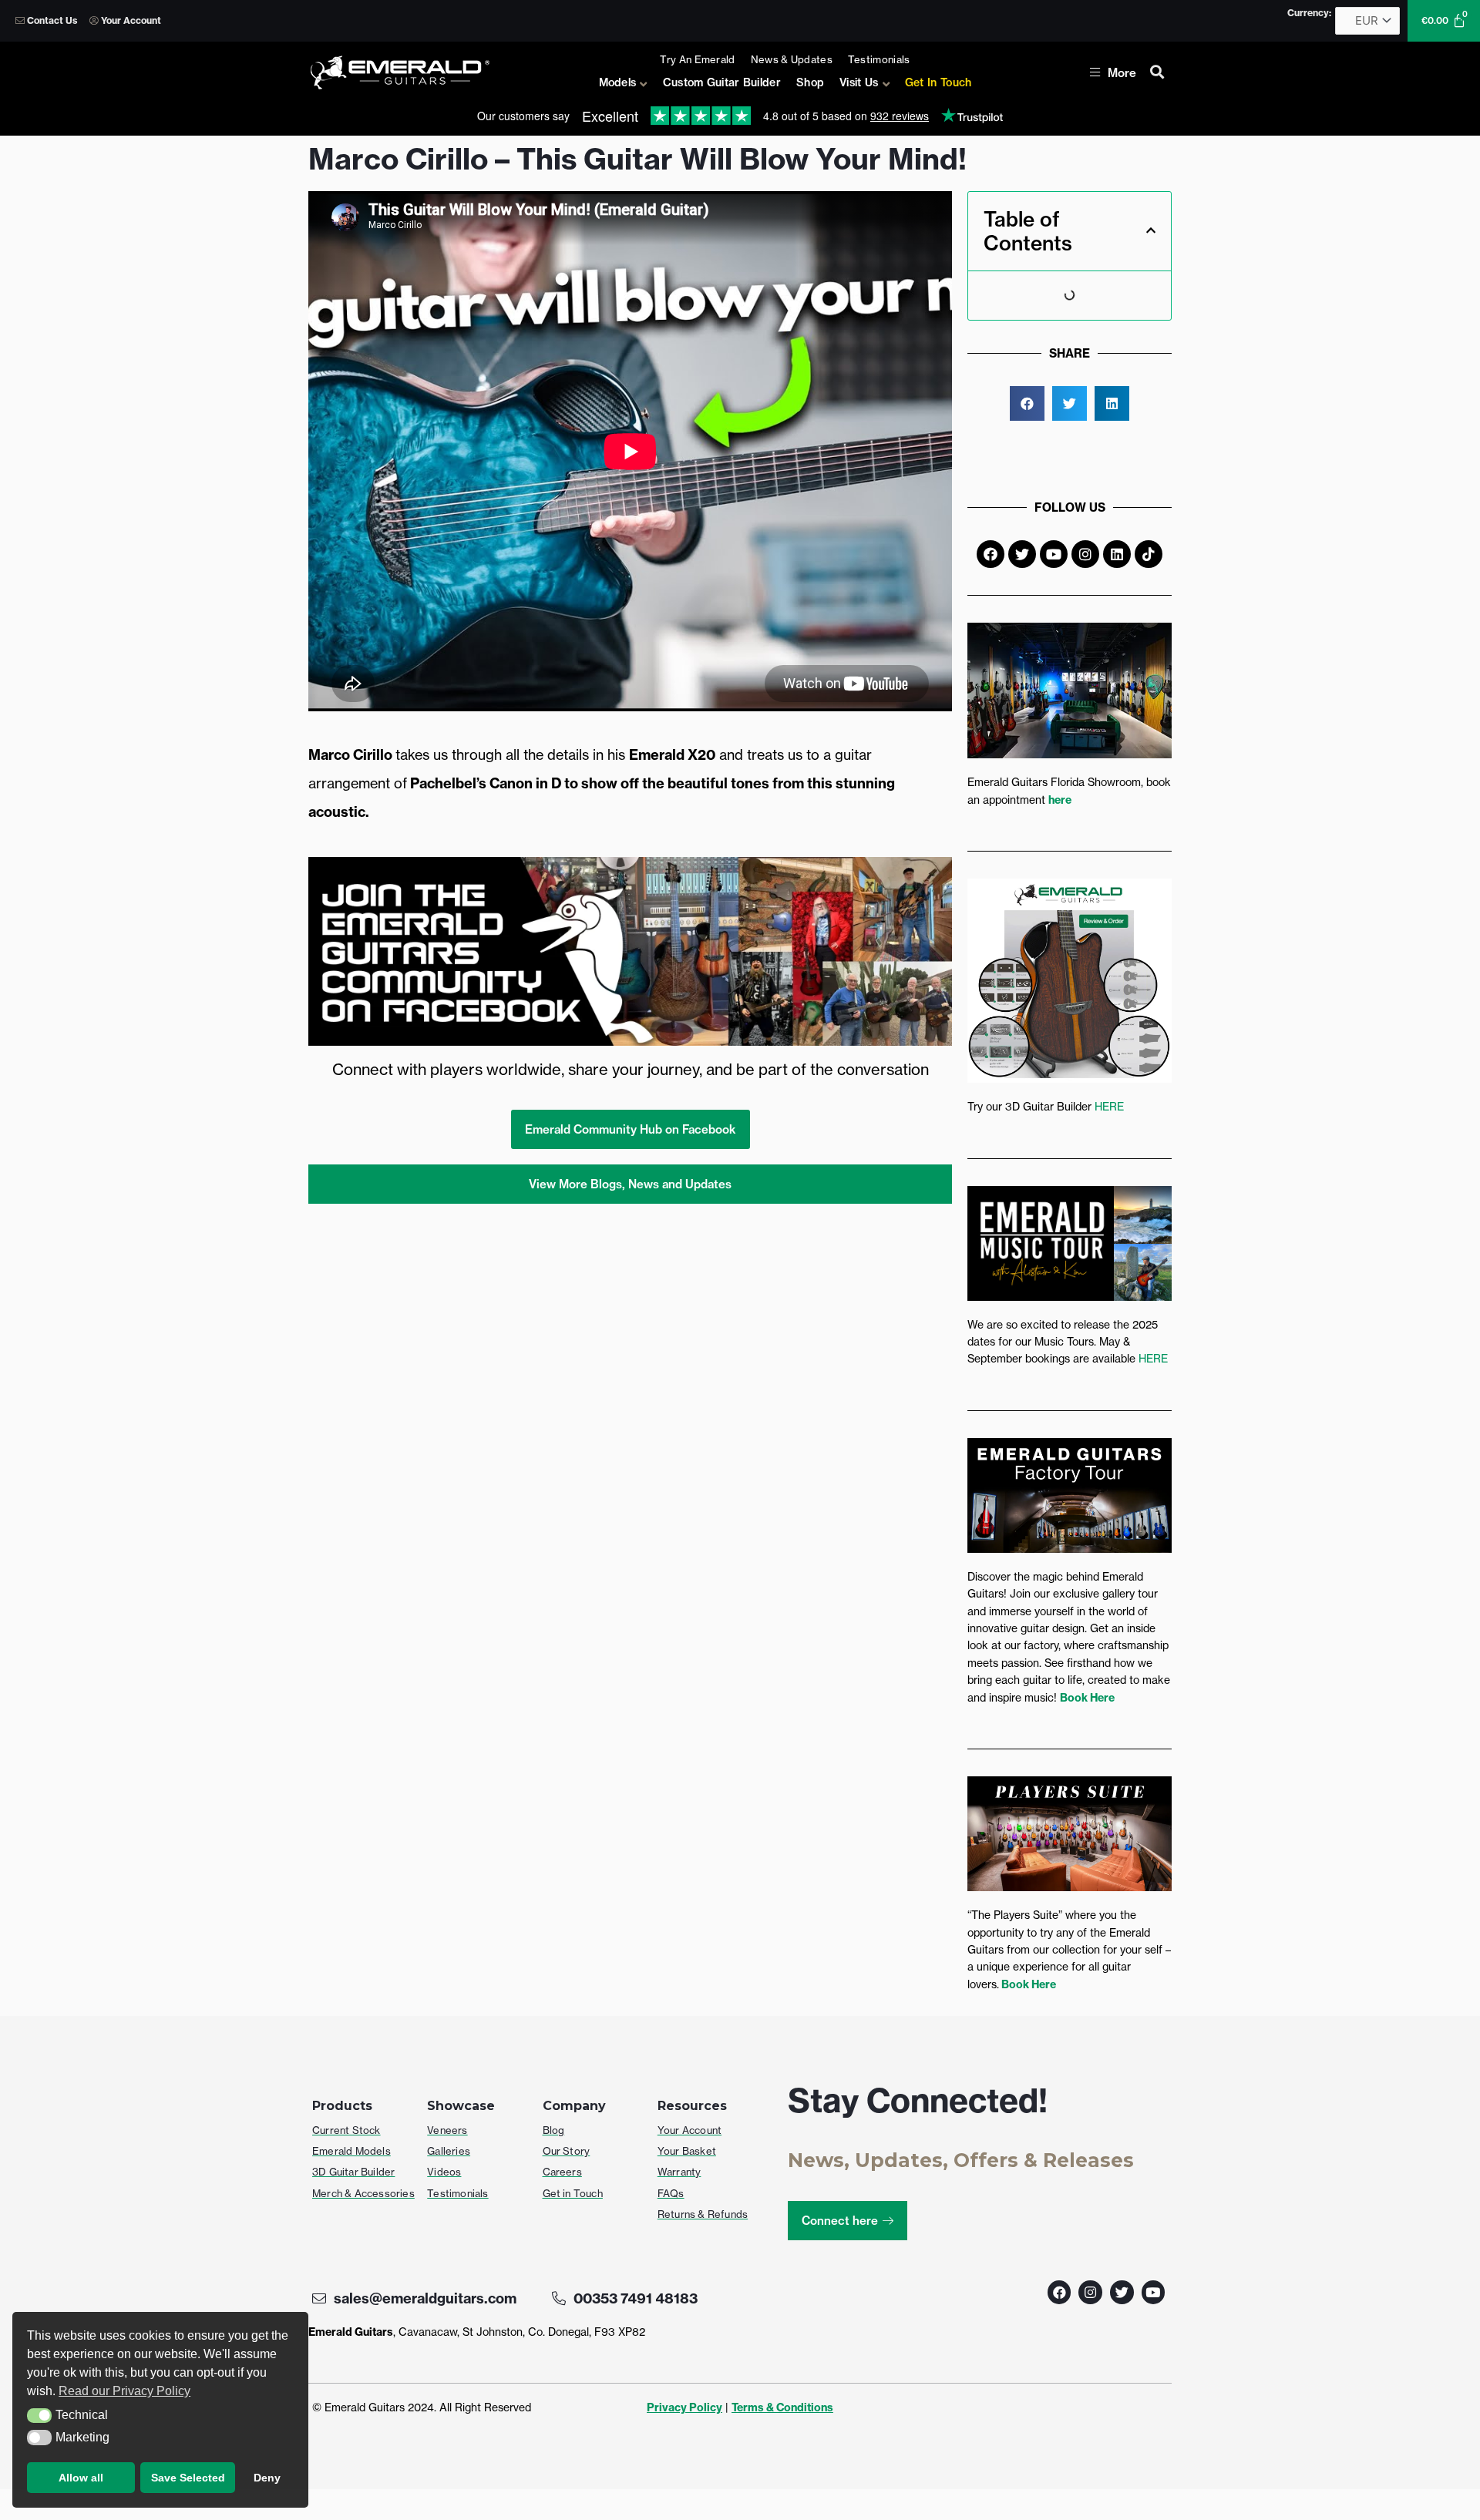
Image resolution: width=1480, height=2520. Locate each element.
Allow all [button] (81, 2478)
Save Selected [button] (188, 2478)
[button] (39, 2416)
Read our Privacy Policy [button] (124, 2391)
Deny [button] (267, 2478)
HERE (1109, 1106)
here (1060, 800)
